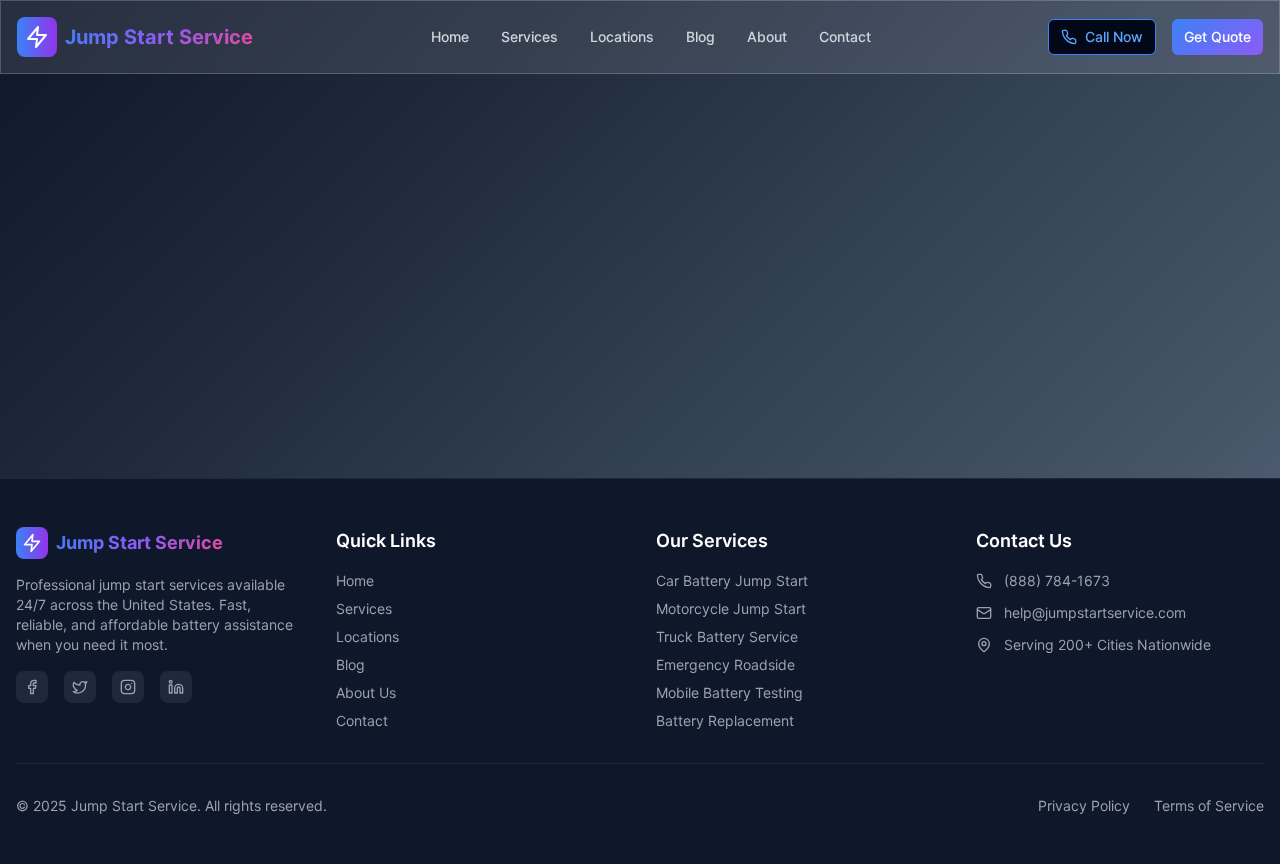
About (767, 36)
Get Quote (1217, 36)
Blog (700, 36)
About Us (366, 692)
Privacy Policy (1084, 805)
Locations (622, 36)
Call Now (1114, 36)
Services (529, 36)
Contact (845, 36)
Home (450, 36)
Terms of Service (1209, 805)
